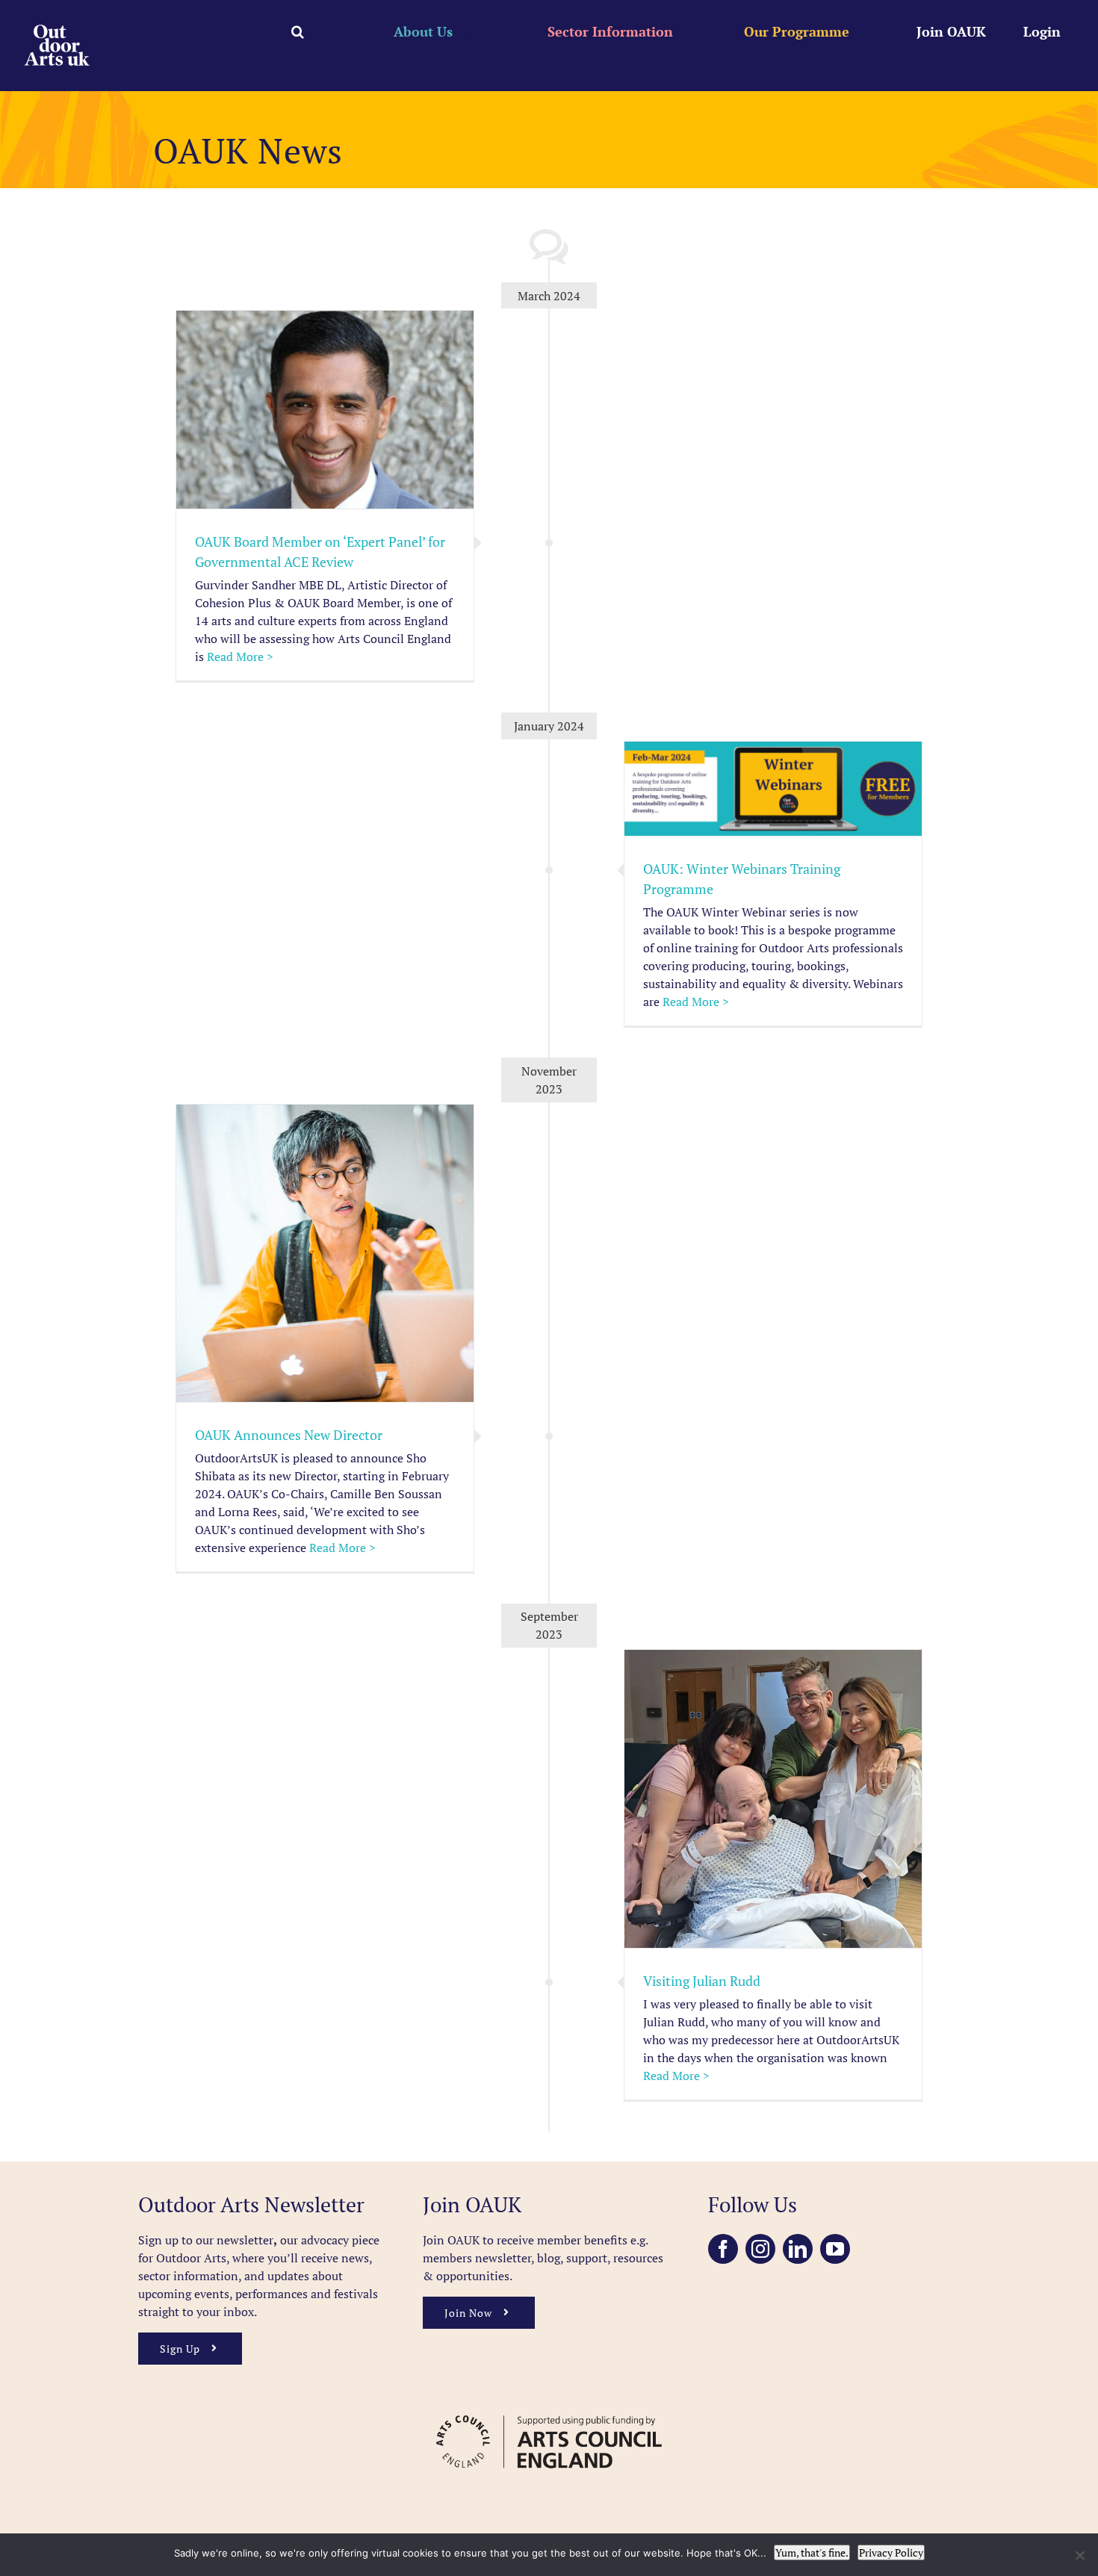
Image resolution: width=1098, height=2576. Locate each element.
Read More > (240, 657)
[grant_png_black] (549, 2408)
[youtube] (835, 2249)
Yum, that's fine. (812, 2552)
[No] (1079, 2555)
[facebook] (723, 2249)
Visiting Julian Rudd (702, 1981)
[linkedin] (798, 2249)
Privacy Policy (891, 2552)
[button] (298, 31)
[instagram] (760, 2249)
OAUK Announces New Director (289, 1435)
